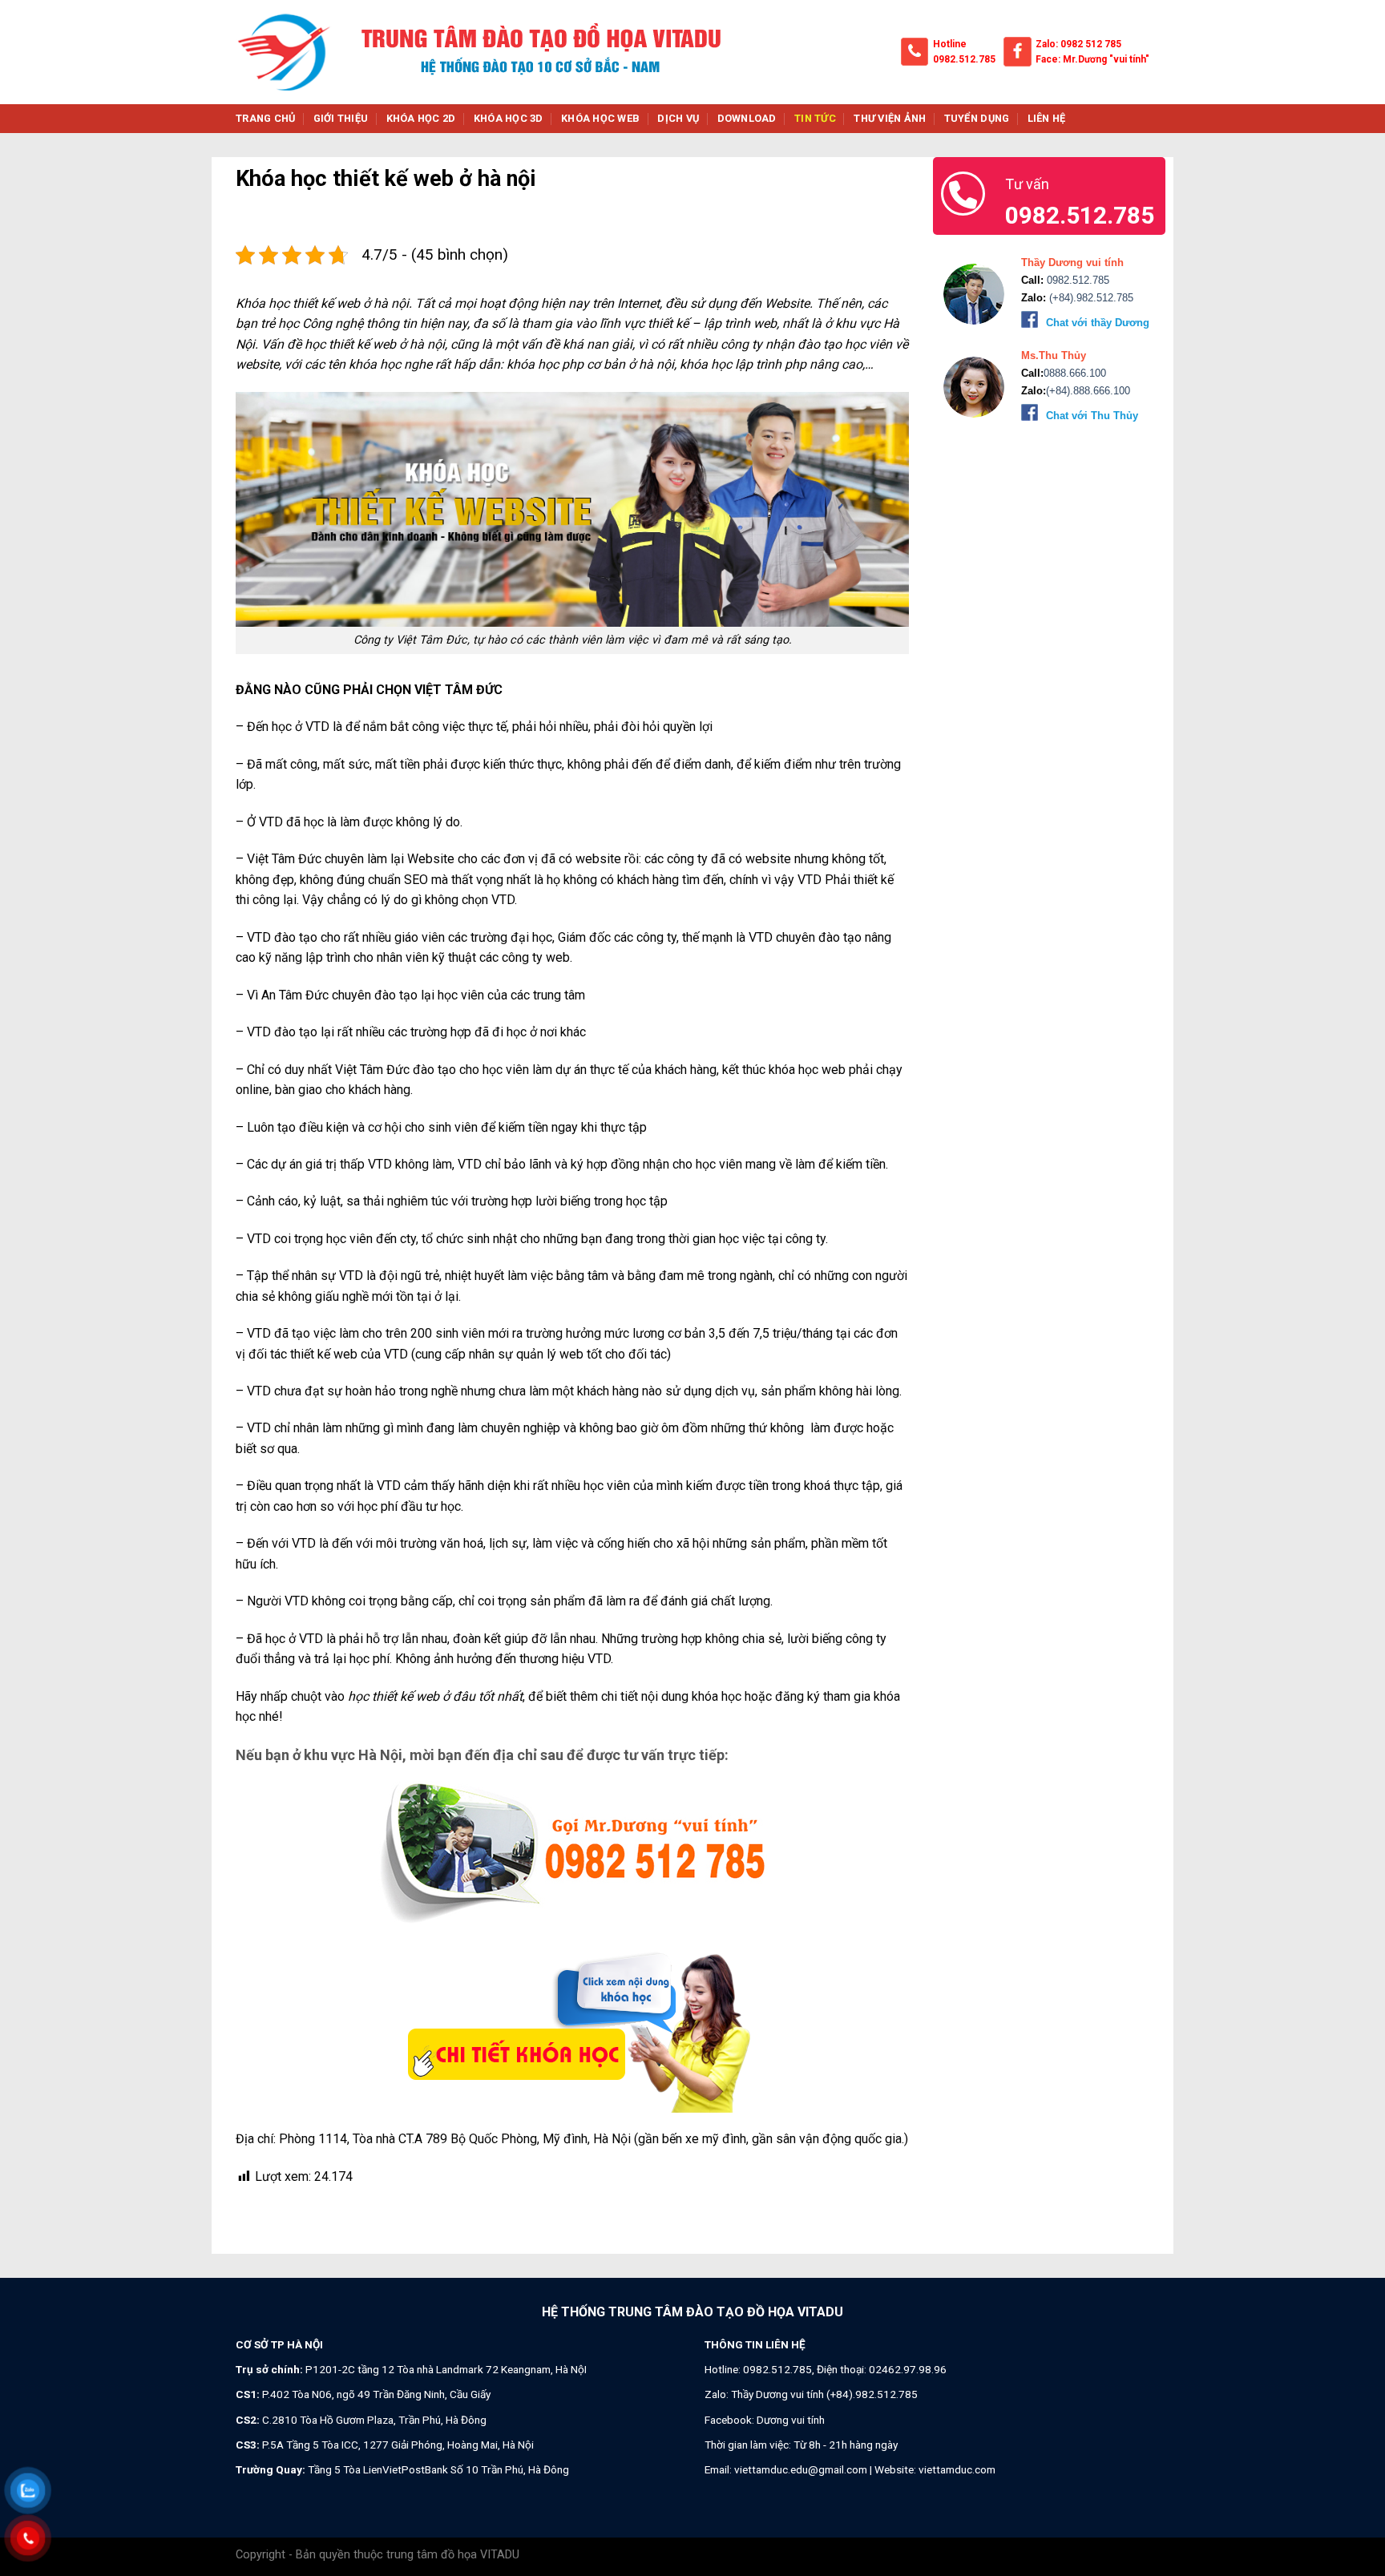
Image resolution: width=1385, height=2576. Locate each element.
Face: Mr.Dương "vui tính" (1092, 59)
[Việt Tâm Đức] (284, 52)
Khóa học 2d (421, 118)
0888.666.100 (1075, 373)
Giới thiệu (341, 118)
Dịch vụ (678, 118)
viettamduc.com (957, 2469)
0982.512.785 (964, 59)
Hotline (950, 44)
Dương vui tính (791, 2420)
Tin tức (815, 118)
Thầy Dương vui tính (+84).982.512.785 (824, 2394)
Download (747, 118)
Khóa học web (600, 118)
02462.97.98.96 (908, 2369)
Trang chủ (265, 118)
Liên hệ (1047, 118)
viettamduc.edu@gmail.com (801, 2469)
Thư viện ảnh (890, 118)
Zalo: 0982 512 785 (1078, 44)
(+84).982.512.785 (1090, 298)
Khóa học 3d (509, 118)
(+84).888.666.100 (1088, 391)
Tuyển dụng (977, 118)
